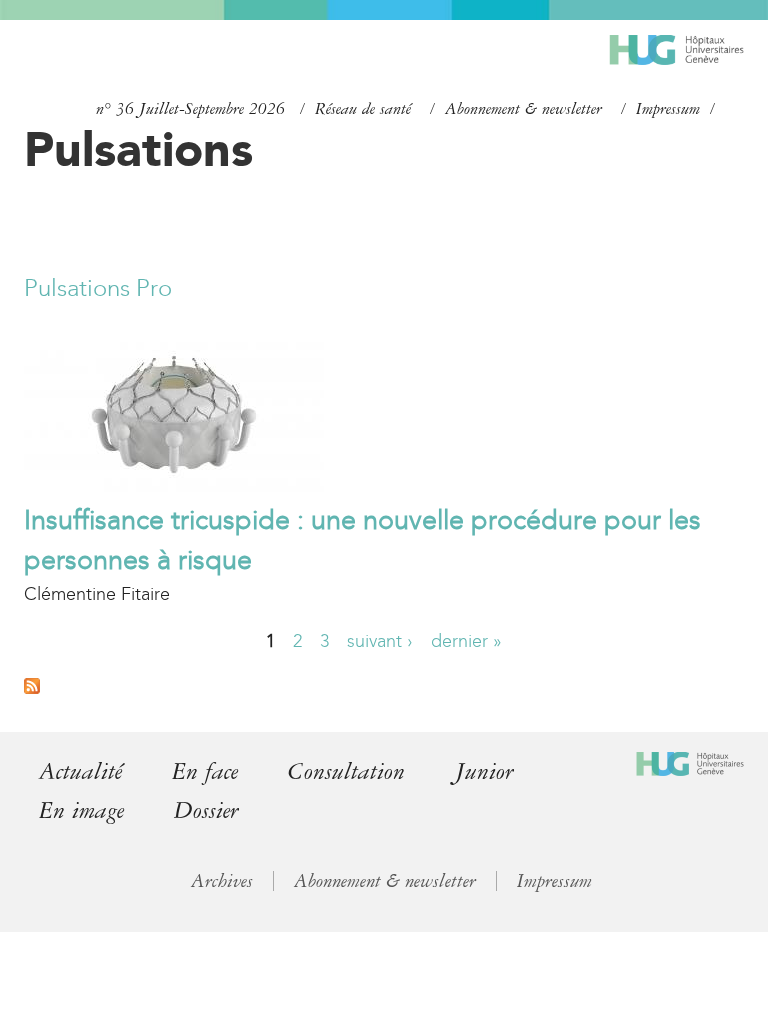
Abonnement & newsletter (523, 109)
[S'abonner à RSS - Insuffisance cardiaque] (32, 688)
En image (81, 810)
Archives (222, 881)
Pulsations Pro (98, 288)
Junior (484, 771)
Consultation (346, 771)
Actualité (80, 771)
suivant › (380, 641)
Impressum (668, 109)
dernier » (466, 641)
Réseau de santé (363, 109)
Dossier (206, 810)
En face (205, 771)
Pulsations (138, 149)
